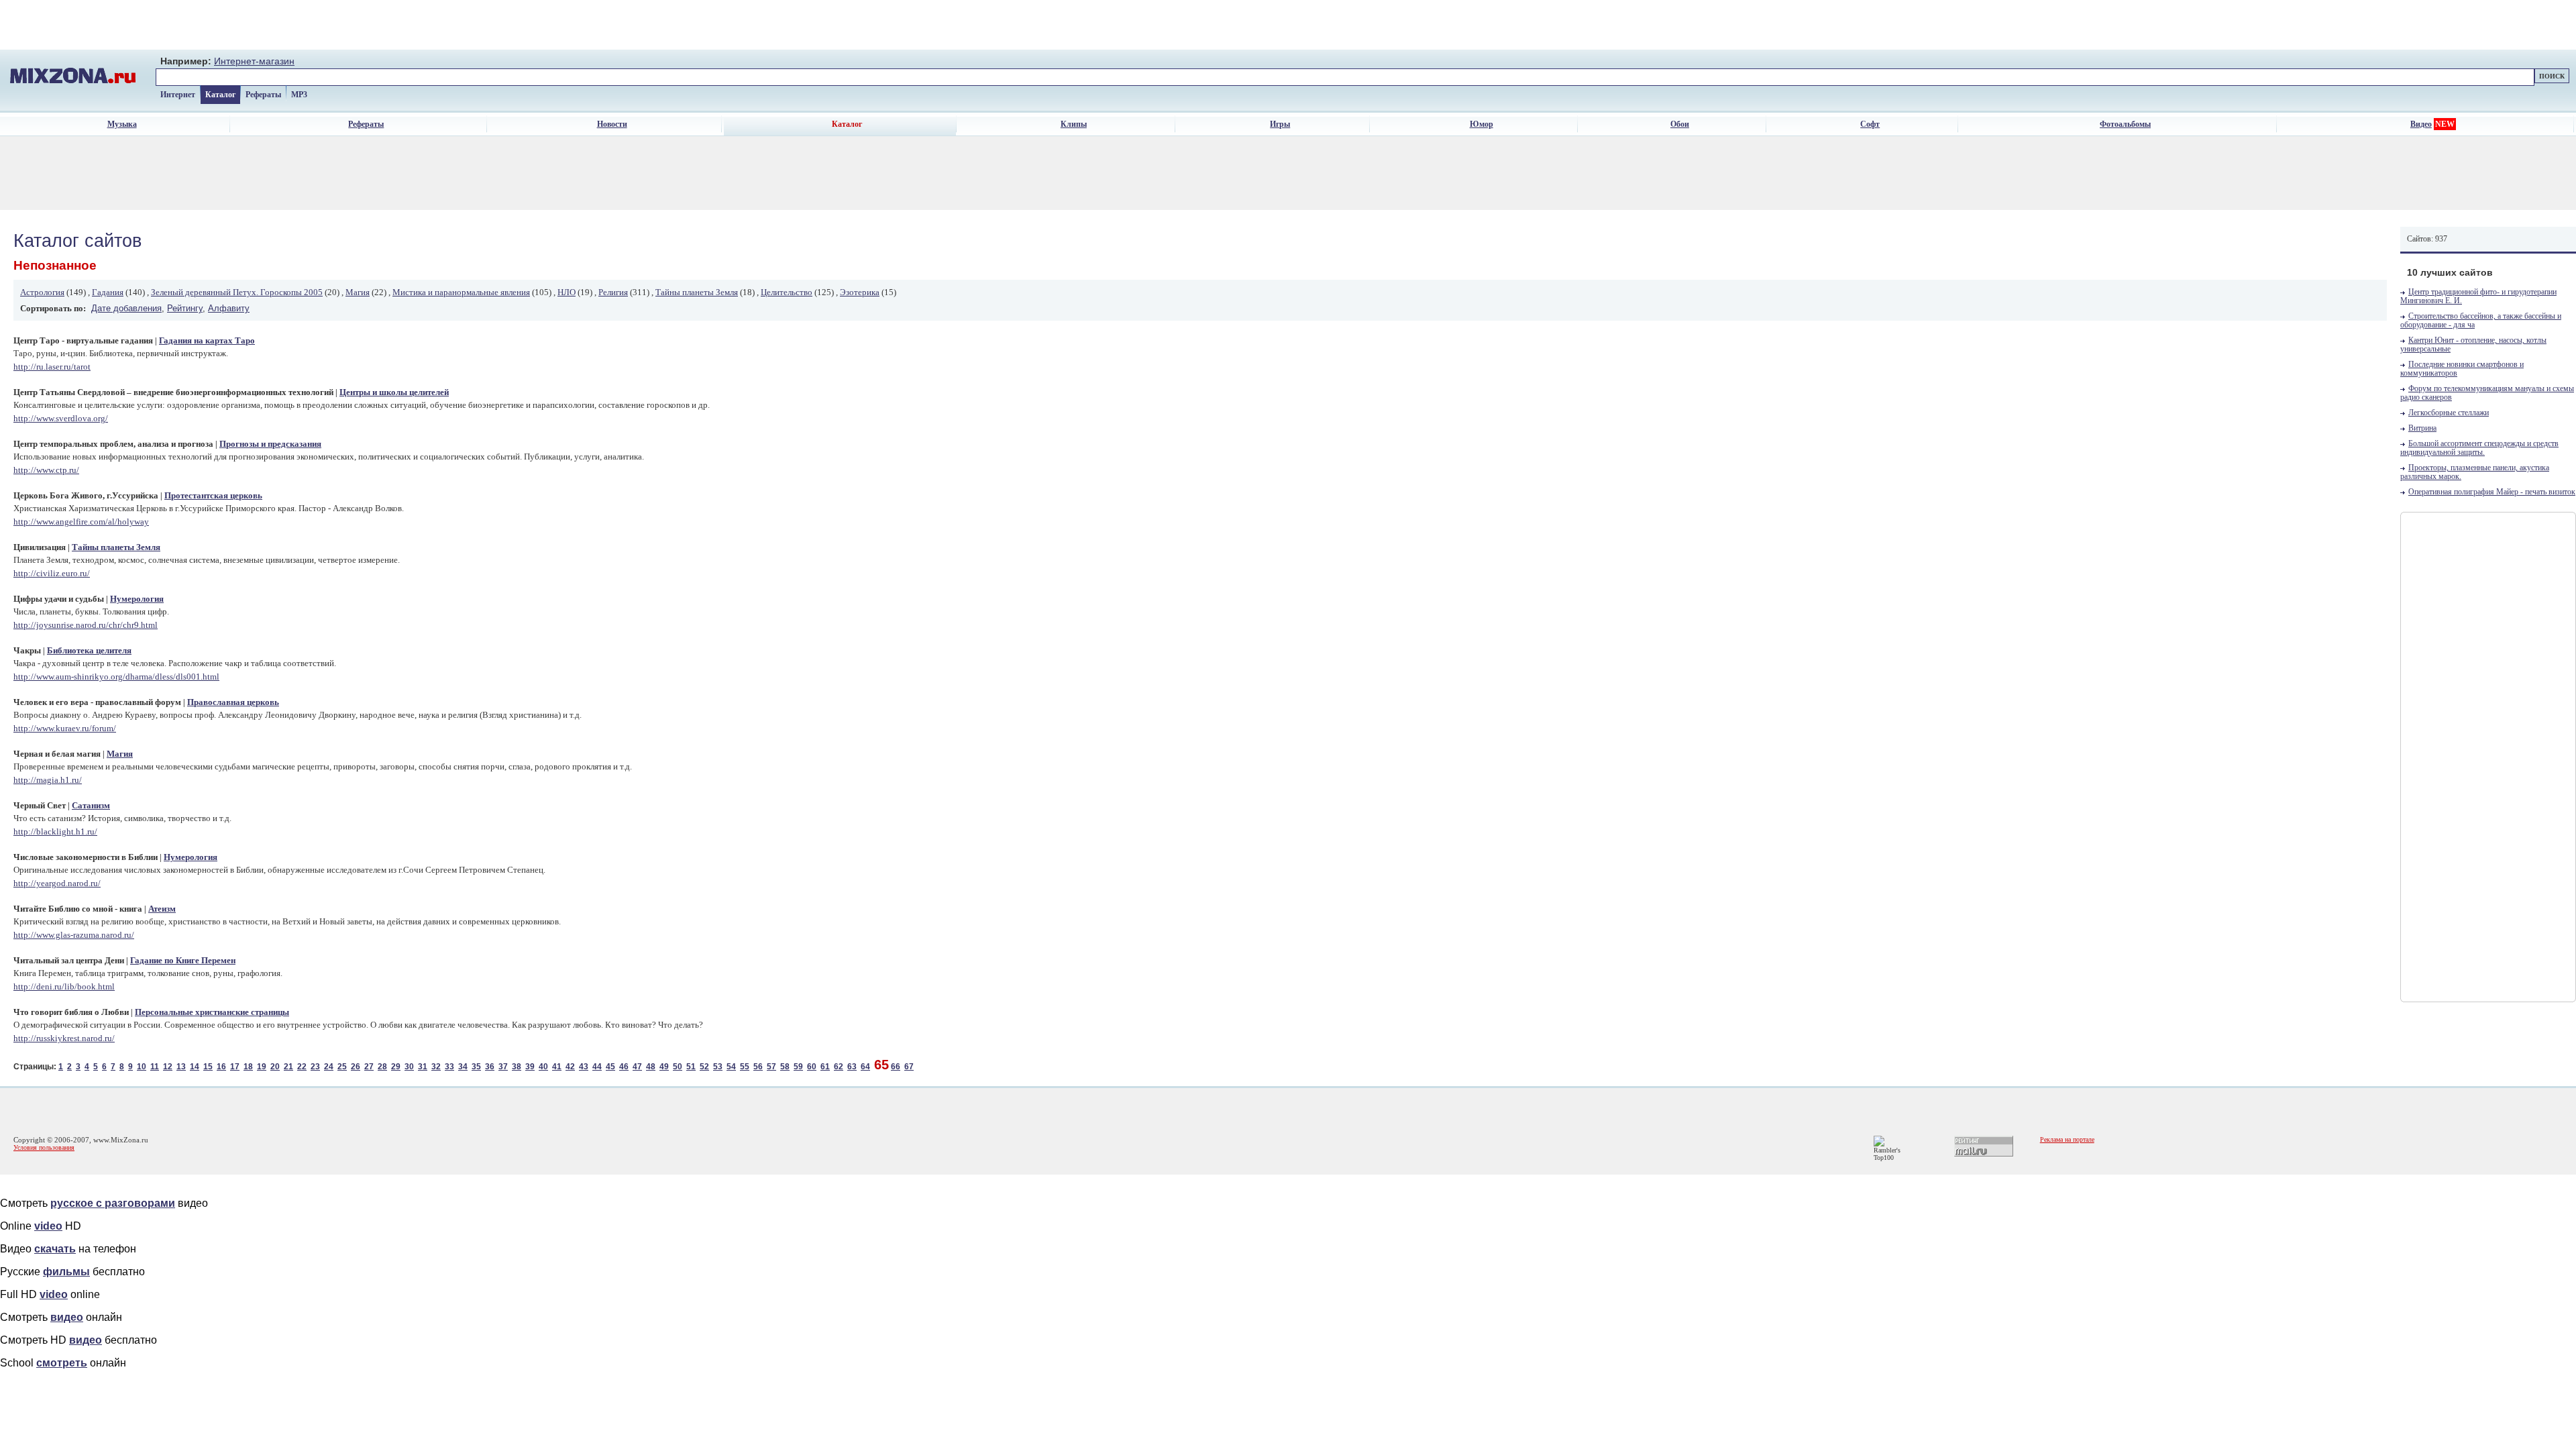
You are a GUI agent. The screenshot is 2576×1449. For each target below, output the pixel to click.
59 (798, 1067)
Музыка (122, 124)
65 (881, 1065)
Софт (1870, 124)
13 (181, 1067)
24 (329, 1067)
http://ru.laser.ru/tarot (52, 367)
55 (745, 1067)
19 (262, 1067)
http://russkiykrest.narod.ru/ (64, 1038)
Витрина (2422, 428)
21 (288, 1067)
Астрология (42, 292)
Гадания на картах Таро (207, 341)
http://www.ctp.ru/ (46, 470)
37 (503, 1067)
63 (852, 1067)
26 (356, 1067)
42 (570, 1067)
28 (382, 1067)
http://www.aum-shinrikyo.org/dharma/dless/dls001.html (116, 677)
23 (315, 1067)
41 (557, 1067)
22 (302, 1067)
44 (597, 1067)
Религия (613, 292)
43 (584, 1067)
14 (195, 1067)
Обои (1680, 124)
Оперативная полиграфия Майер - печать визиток (2492, 492)
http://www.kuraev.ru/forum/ (65, 728)
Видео (2421, 124)
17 (235, 1067)
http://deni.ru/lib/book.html (64, 986)
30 (409, 1067)
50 (678, 1067)
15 (208, 1067)
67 (909, 1067)
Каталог (220, 95)
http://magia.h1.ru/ (48, 780)
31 (423, 1067)
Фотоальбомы (2125, 124)
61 (825, 1067)
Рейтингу (185, 308)
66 (896, 1067)
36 (490, 1067)
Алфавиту (229, 308)
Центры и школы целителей (394, 392)
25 (342, 1067)
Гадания (108, 292)
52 (704, 1067)
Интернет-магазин (254, 61)
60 (812, 1067)
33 (449, 1067)
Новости (612, 124)
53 (718, 1067)
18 (248, 1067)
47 (637, 1067)
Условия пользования (44, 1147)
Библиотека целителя (89, 651)
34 (463, 1067)
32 (436, 1067)
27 (369, 1067)
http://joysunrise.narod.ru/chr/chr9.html (86, 625)
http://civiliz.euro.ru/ (52, 573)
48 (651, 1067)
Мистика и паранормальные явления (461, 292)
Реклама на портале (2067, 1139)
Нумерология (137, 599)
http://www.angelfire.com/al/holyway (81, 522)
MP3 (299, 95)
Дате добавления (126, 308)
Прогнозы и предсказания (270, 444)
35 (476, 1067)
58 (785, 1067)
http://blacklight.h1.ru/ (55, 831)
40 (543, 1067)
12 (168, 1067)
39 (530, 1067)
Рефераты (263, 95)
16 (221, 1067)
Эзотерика (860, 292)
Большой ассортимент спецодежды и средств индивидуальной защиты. (2479, 448)
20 (275, 1067)
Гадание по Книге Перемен (183, 961)
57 (771, 1067)
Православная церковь (233, 702)
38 (517, 1067)
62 (839, 1067)
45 (610, 1067)
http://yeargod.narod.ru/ (57, 883)
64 (865, 1067)
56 (758, 1067)
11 (155, 1067)
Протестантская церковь (213, 496)
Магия (358, 292)
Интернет (178, 95)
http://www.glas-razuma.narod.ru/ (74, 935)
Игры (1280, 124)
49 (664, 1067)
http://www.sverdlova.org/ (61, 418)
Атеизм (162, 909)
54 (731, 1067)
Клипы (1074, 124)
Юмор (1482, 124)
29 (396, 1067)
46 (624, 1067)
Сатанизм (91, 806)
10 (142, 1067)
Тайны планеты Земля (697, 292)
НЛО (567, 292)
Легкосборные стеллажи (2449, 413)
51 (691, 1067)
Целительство (787, 292)
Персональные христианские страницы (212, 1012)
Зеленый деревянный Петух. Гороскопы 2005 (237, 292)
